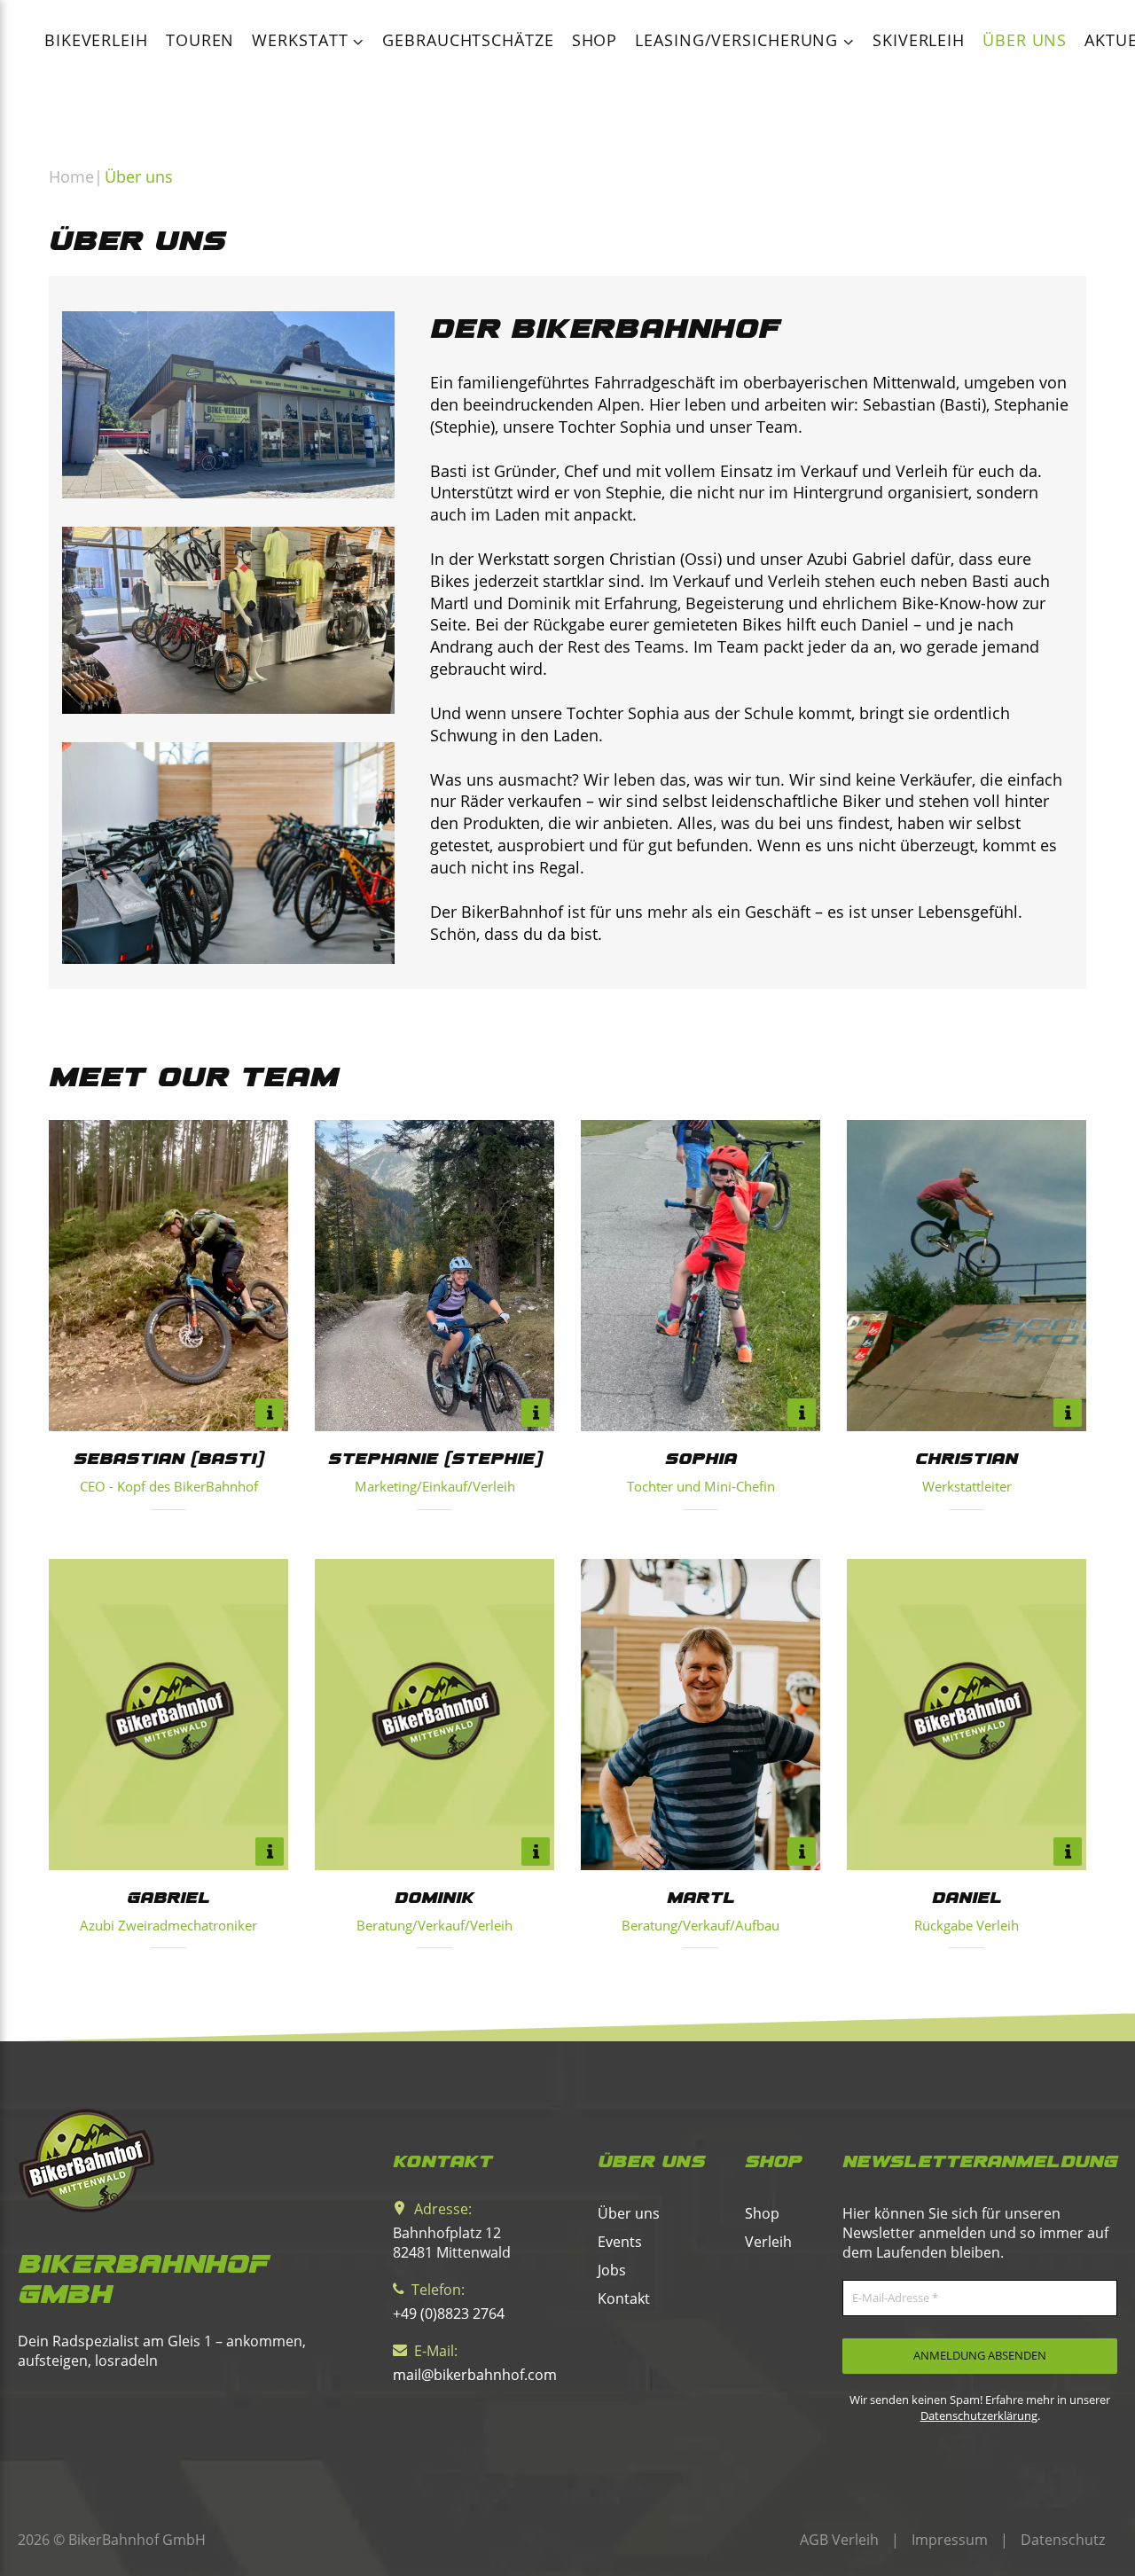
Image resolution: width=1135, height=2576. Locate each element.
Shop (595, 40)
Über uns (1025, 40)
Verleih (768, 2242)
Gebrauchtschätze (468, 40)
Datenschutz (1063, 2540)
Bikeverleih (96, 40)
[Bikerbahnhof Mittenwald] (177, 2161)
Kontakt (624, 2298)
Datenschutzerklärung (979, 2415)
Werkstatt (302, 40)
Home (71, 176)
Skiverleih (919, 40)
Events (620, 2242)
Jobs (612, 2270)
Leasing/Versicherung (739, 40)
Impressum (950, 2540)
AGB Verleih (839, 2540)
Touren (200, 40)
